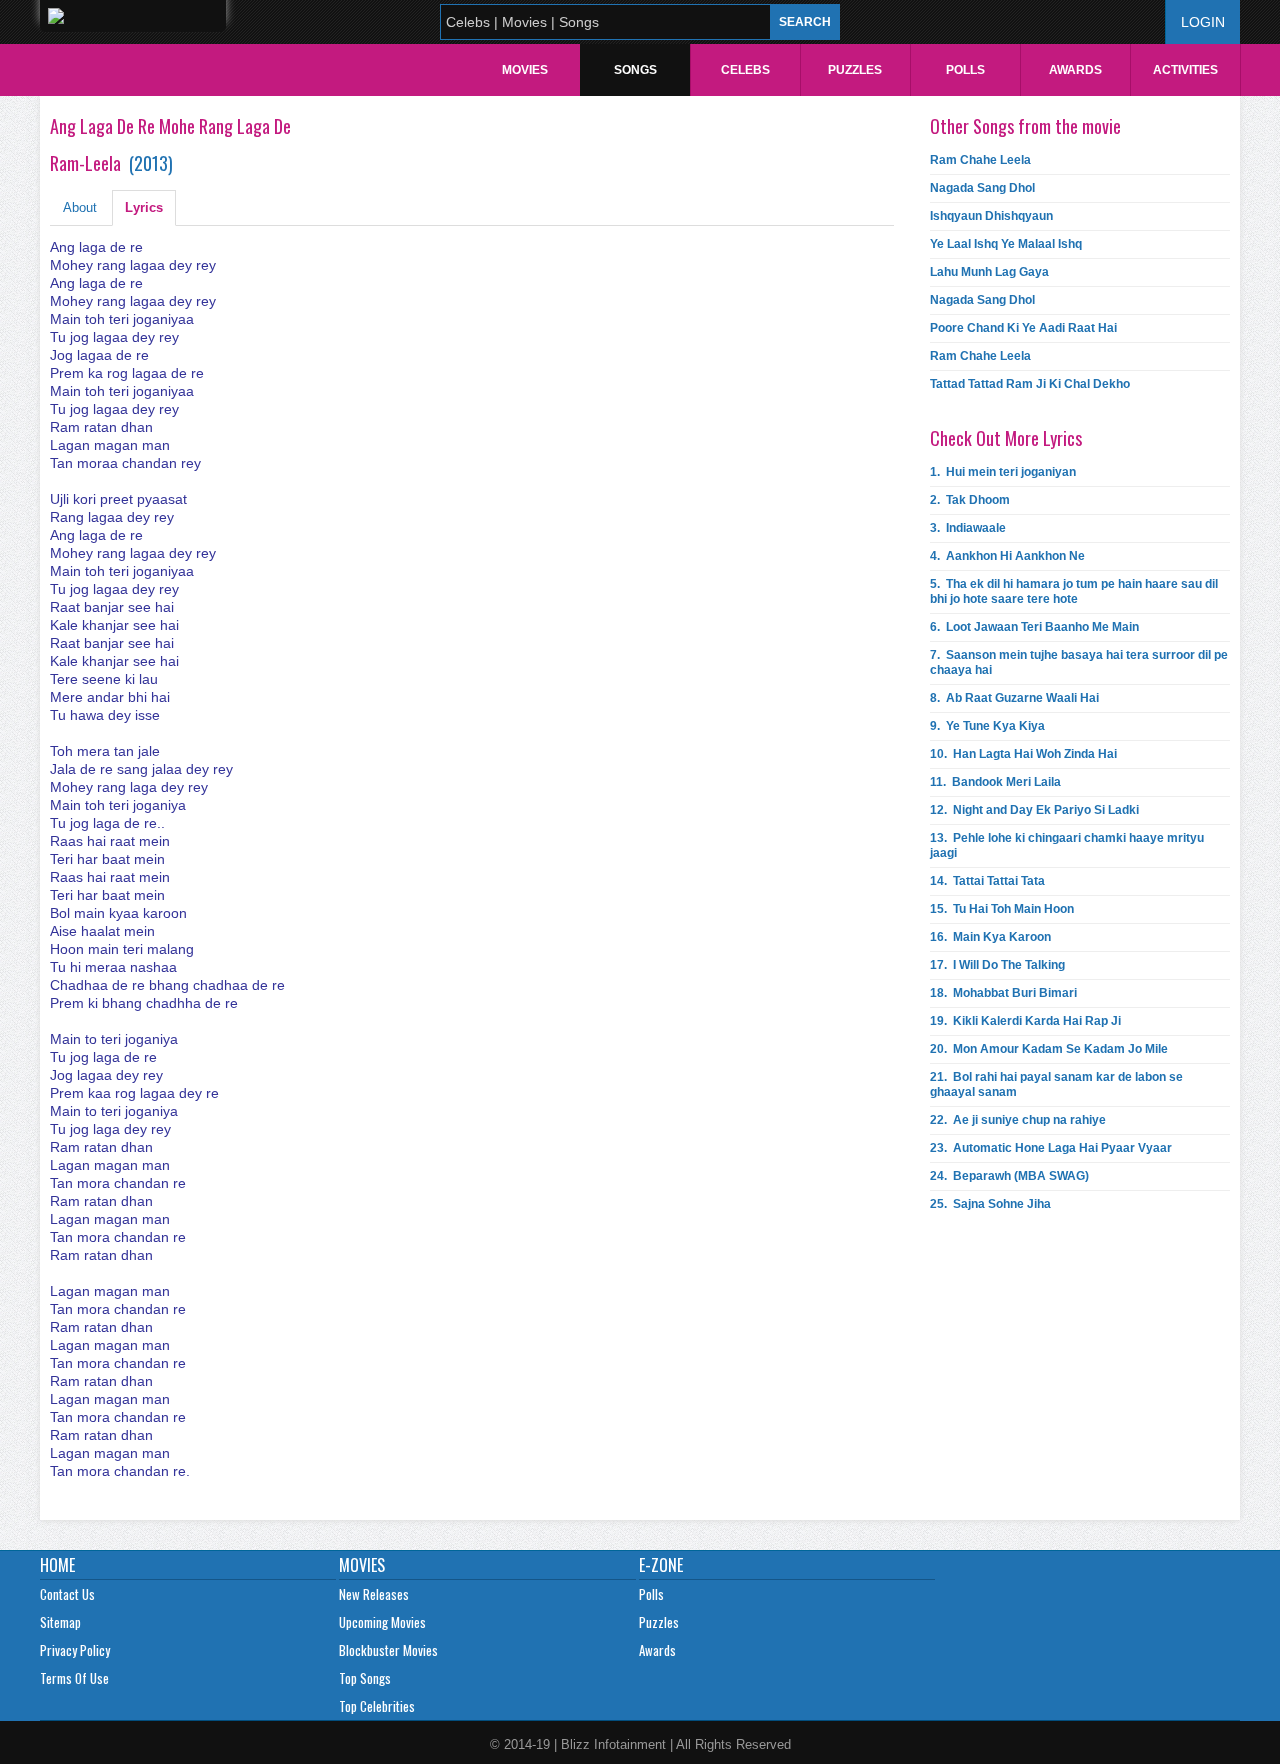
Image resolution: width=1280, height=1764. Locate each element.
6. (1034, 627)
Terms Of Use (74, 1678)
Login (1203, 22)
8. (1014, 698)
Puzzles (855, 70)
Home (57, 1565)
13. (1067, 845)
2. (970, 500)
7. (1079, 662)
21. (1056, 1084)
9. (987, 726)
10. (1023, 754)
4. (1007, 556)
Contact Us (67, 1594)
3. (968, 528)
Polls (965, 70)
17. (997, 965)
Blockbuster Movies (388, 1650)
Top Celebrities (377, 1706)
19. (1025, 1021)
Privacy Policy (75, 1650)
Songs (635, 70)
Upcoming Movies (382, 1622)
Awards (1075, 70)
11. (995, 782)
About (80, 207)
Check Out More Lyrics (1006, 438)
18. (1003, 993)
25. (990, 1204)
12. (1034, 810)
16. (990, 937)
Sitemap (60, 1622)
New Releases (374, 1594)
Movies (525, 70)
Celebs (745, 70)
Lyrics (144, 207)
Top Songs (365, 1678)
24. (1009, 1176)
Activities (1185, 70)
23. (1051, 1148)
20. (1049, 1049)
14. (987, 881)
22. (1018, 1120)
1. (1003, 472)
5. (1074, 591)
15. (1002, 909)
